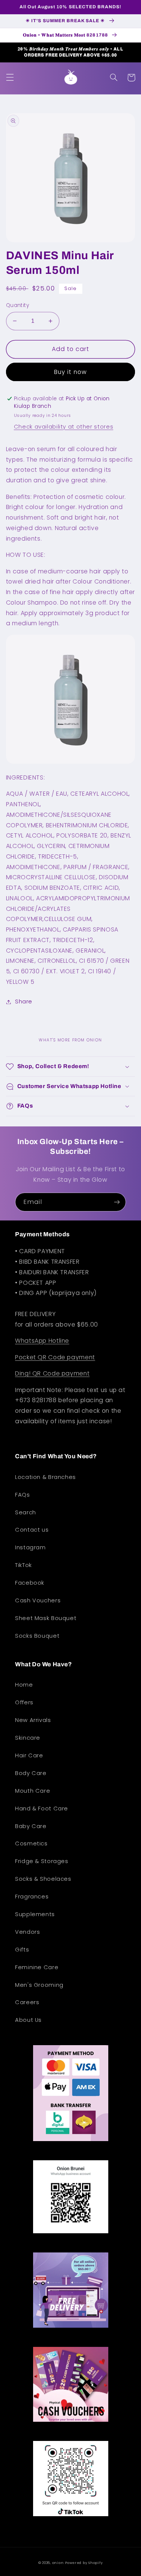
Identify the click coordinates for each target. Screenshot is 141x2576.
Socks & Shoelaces (43, 1879)
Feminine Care (37, 1967)
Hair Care (29, 1755)
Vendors (27, 1932)
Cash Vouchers (38, 1600)
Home (24, 1685)
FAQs (23, 1495)
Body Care (31, 1773)
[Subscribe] (117, 1202)
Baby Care (31, 1826)
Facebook (30, 1583)
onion (58, 2563)
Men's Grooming (39, 1985)
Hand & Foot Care (42, 1809)
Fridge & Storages (42, 1861)
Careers (27, 2002)
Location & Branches (45, 1477)
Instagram (30, 1547)
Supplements (35, 1914)
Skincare (28, 1738)
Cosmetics (31, 1843)
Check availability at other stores (64, 427)
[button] (10, 78)
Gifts (22, 1950)
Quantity (17, 305)
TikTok (23, 1565)
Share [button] (24, 1002)
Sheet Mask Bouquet (46, 1618)
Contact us (32, 1530)
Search (26, 1512)
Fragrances (32, 1897)
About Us (28, 2020)
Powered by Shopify (84, 2563)
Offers (24, 1702)
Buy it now (70, 372)
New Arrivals (33, 1720)
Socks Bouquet (37, 1636)
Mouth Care (33, 1791)
